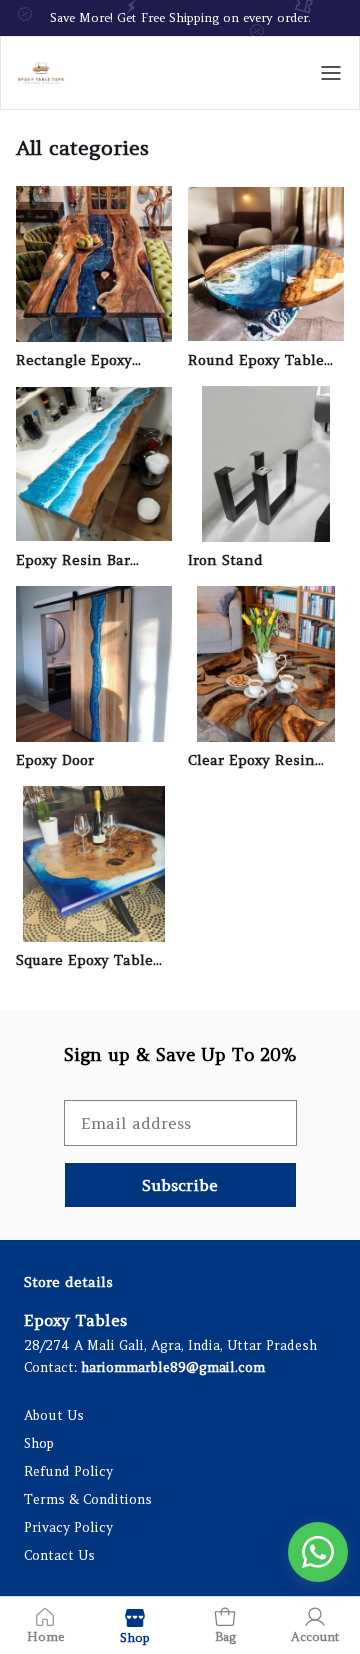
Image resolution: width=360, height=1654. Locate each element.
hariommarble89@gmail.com (173, 1367)
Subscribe (180, 1185)
